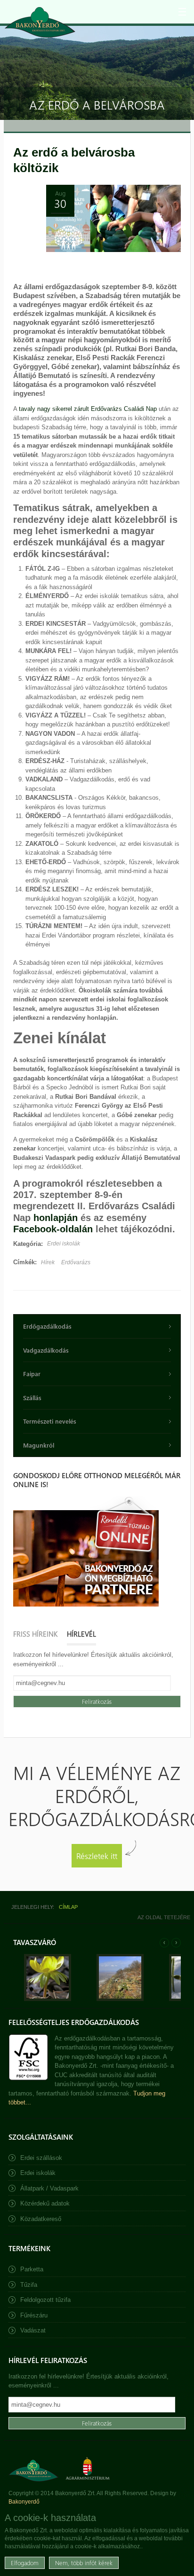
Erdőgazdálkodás (47, 1326)
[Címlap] (40, 22)
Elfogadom (25, 2563)
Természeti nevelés (50, 1421)
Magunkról (39, 1445)
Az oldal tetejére (164, 1917)
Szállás (32, 1398)
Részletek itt (97, 1855)
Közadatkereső (41, 2219)
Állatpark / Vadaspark (49, 2188)
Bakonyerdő (24, 2502)
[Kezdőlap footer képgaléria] (48, 1999)
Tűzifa (29, 2285)
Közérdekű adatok (45, 2203)
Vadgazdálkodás (46, 1350)
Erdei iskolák (64, 1244)
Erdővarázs (76, 1262)
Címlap (68, 1907)
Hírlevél (81, 1634)
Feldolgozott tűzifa (45, 2300)
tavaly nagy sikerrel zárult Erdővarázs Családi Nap (88, 409)
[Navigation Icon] (182, 12)
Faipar (32, 1374)
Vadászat (33, 2330)
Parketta (32, 2269)
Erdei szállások (41, 2158)
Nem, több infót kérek (84, 2563)
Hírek (48, 1262)
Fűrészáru (34, 2315)
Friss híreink (35, 1634)
